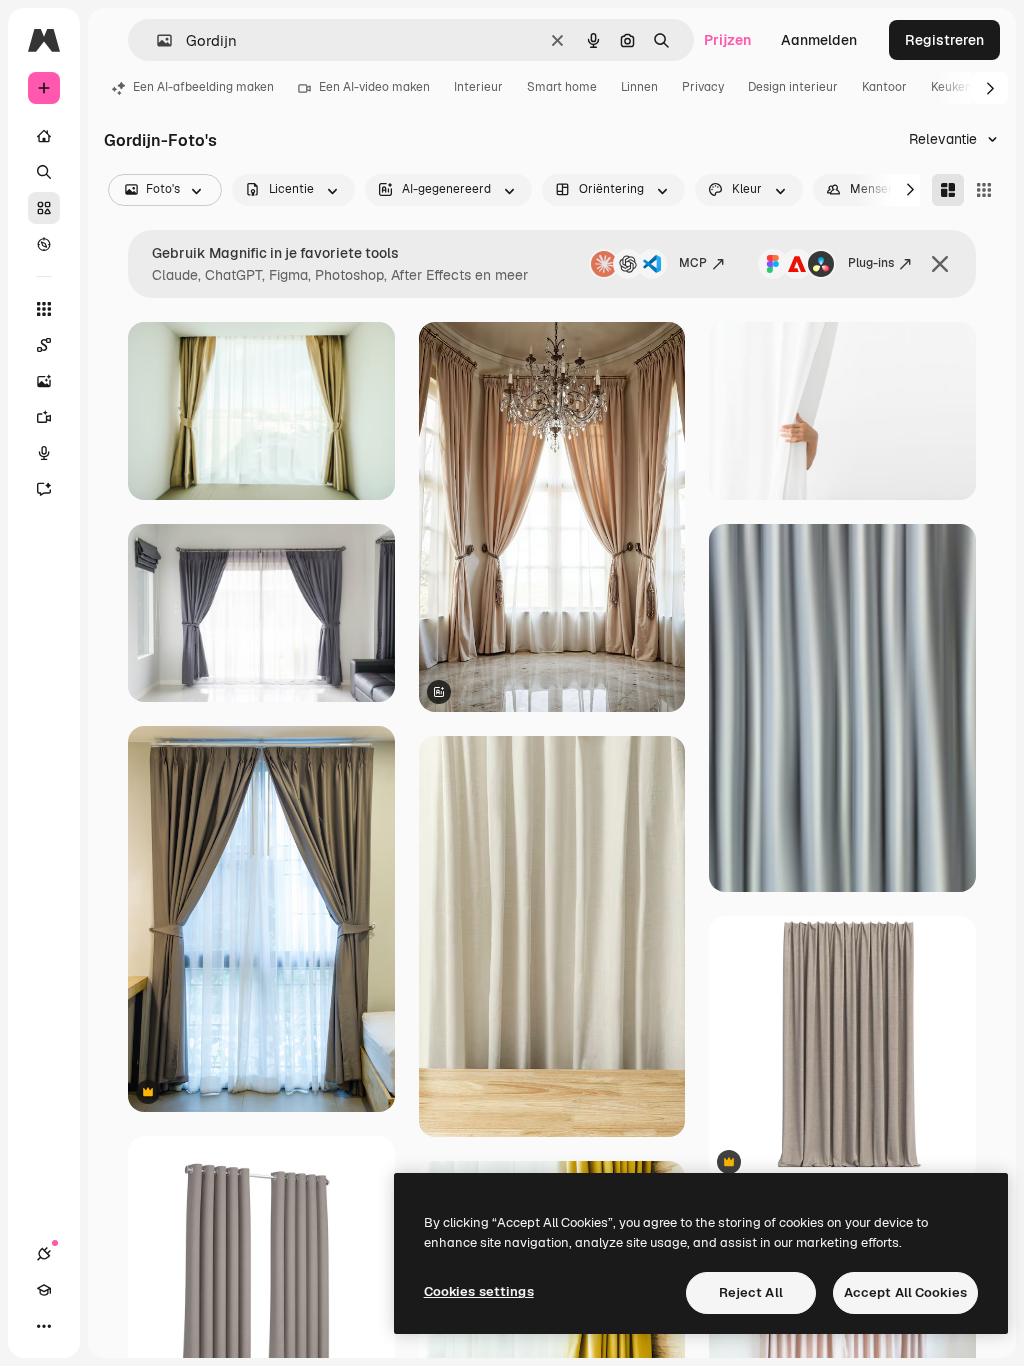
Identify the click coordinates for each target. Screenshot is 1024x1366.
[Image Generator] (44, 381)
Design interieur (793, 87)
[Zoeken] (44, 172)
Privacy (703, 87)
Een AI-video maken (374, 87)
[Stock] (44, 208)
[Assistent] (44, 489)
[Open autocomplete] (156, 40)
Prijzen (727, 40)
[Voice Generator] (44, 453)
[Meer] (44, 1326)
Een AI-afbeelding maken (203, 87)
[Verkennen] (44, 244)
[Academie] (44, 1290)
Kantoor (884, 87)
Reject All (751, 1292)
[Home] (44, 136)
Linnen (639, 87)
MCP (693, 263)
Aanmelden (819, 40)
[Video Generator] (44, 417)
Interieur (478, 87)
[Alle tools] (44, 309)
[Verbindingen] (44, 1254)
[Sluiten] (940, 264)
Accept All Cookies (905, 1292)
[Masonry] (948, 190)
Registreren (944, 40)
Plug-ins (871, 263)
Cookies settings (479, 1291)
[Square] (984, 190)
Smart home (562, 87)
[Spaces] (44, 345)
